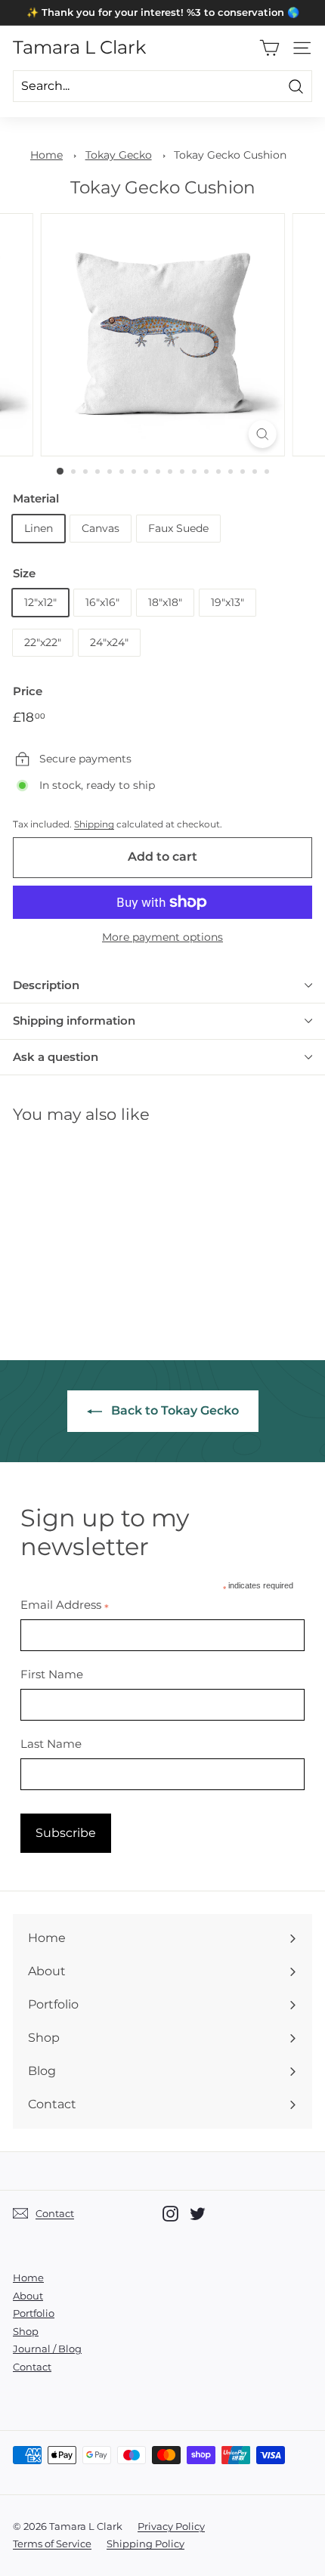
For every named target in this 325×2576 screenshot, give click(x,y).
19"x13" (227, 602)
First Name (52, 1674)
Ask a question (56, 1057)
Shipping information (74, 1021)
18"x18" (165, 602)
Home (46, 155)
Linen (39, 528)
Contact (32, 2367)
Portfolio (34, 2313)
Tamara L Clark (79, 48)
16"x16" (102, 602)
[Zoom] (262, 434)
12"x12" (40, 602)
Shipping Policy (145, 2544)
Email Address (65, 1605)
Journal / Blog (47, 2349)
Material (36, 498)
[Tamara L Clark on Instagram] (170, 2214)
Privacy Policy (171, 2526)
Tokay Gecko (119, 155)
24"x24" (109, 642)
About (28, 2296)
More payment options (162, 937)
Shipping (94, 824)
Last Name (51, 1744)
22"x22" (43, 642)
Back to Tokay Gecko (173, 1410)
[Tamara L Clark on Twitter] (198, 2214)
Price (28, 691)
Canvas (101, 528)
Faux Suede (178, 528)
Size (24, 573)
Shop (26, 2331)
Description (46, 985)
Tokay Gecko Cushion (230, 155)
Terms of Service (52, 2544)
